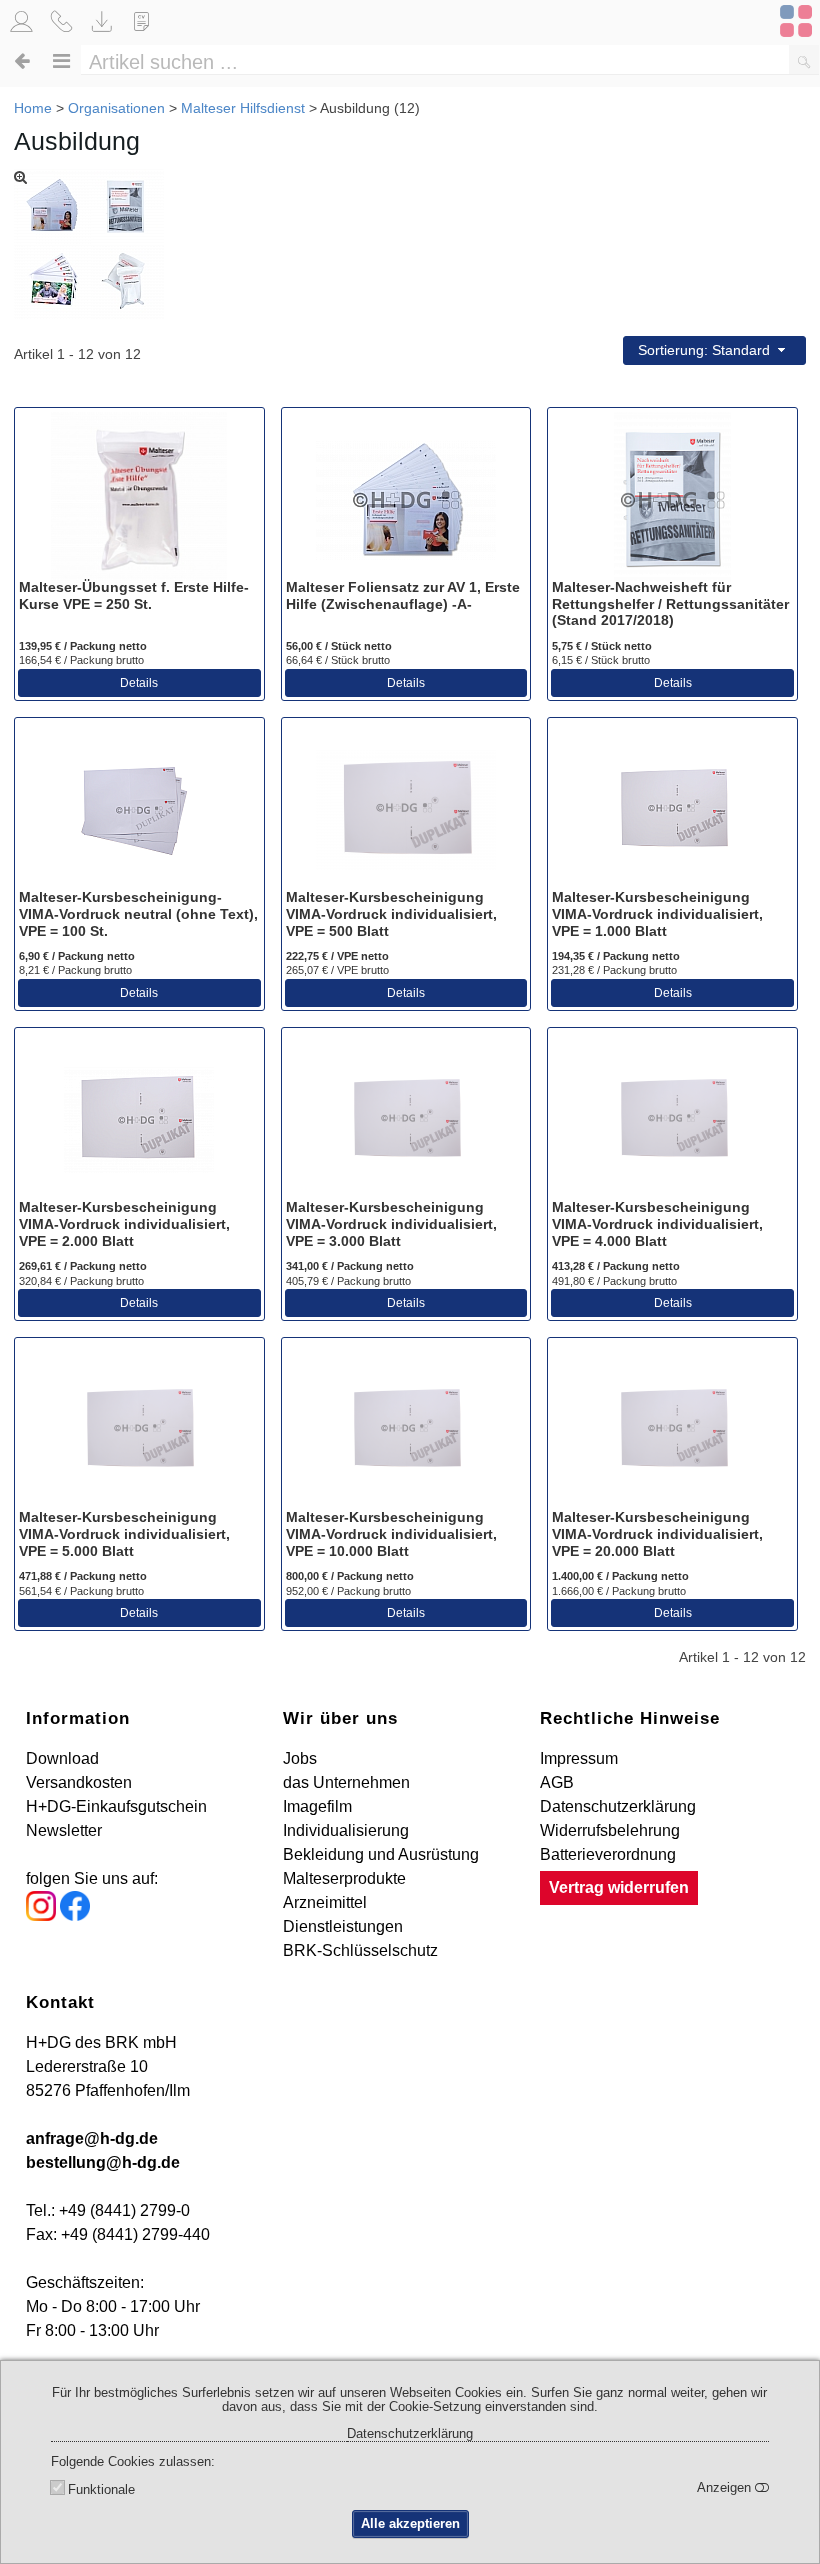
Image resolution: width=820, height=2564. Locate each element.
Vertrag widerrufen (619, 1887)
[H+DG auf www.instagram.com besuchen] (41, 1915)
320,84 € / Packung (81, 1281)
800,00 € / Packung (350, 1576)
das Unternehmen (346, 1782)
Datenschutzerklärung (618, 1806)
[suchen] (804, 59)
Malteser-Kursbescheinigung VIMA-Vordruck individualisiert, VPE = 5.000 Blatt (124, 1534)
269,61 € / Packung (83, 1266)
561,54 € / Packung (81, 1591)
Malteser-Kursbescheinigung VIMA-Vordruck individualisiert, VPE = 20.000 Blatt (657, 1534)
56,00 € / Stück (339, 646)
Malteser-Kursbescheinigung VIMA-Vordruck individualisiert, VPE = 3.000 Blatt (391, 1224)
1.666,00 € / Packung (619, 1591)
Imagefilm (317, 1806)
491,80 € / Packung (614, 1281)
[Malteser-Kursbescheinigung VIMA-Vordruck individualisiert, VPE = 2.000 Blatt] (139, 1120)
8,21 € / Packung (75, 970)
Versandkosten (79, 1782)
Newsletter (64, 1830)
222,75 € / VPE (337, 956)
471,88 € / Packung (83, 1576)
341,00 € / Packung (350, 1266)
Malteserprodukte (344, 1878)
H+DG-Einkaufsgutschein (116, 1806)
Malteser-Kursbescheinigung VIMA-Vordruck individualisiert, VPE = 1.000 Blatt (657, 914)
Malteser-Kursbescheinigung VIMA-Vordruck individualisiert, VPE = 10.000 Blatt (391, 1534)
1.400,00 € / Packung (620, 1576)
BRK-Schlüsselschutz (360, 1950)
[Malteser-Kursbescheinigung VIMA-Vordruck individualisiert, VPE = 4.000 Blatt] (672, 1120)
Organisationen (116, 108)
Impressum (579, 1758)
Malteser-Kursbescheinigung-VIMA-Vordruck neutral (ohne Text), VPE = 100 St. (138, 914)
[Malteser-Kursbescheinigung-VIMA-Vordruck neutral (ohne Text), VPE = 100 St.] (139, 810)
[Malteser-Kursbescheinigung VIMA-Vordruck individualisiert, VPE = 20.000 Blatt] (672, 1430)
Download (62, 1758)
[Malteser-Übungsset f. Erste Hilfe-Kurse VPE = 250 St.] (139, 500)
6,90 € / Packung (77, 956)
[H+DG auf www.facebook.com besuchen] (75, 1915)
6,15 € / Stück (601, 660)
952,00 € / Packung (348, 1591)
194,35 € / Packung (616, 956)
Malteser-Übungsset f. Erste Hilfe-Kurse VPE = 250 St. (134, 595)
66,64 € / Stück (338, 660)
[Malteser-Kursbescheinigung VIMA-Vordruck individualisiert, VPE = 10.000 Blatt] (406, 1430)
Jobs (300, 1758)
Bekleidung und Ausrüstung (381, 1854)
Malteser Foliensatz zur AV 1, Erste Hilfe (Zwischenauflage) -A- (403, 595)
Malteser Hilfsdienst (243, 108)
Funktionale (101, 2490)
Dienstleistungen (343, 1926)
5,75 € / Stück (602, 646)
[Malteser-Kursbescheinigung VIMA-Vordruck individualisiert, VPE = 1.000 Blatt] (672, 810)
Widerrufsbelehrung (610, 1830)
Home (33, 108)
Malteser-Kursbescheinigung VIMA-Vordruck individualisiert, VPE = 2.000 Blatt (124, 1224)
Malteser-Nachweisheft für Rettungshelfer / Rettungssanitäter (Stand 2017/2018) (670, 604)
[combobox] (714, 350)
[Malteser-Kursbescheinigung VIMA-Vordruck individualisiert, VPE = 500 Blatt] (406, 810)
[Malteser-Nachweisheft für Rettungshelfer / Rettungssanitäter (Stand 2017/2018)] (672, 500)
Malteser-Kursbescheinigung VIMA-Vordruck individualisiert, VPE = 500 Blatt (391, 914)
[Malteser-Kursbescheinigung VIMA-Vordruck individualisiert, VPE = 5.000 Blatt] (139, 1430)
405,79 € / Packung (348, 1281)
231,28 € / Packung (614, 970)
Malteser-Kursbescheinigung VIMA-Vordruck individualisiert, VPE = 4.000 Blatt (657, 1224)
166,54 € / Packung (81, 660)
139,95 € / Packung (83, 646)
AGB (557, 1782)
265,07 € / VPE (337, 970)
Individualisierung (346, 1830)
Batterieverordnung (608, 1854)
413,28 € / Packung (616, 1266)
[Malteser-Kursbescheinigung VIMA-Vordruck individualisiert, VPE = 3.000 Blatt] (406, 1120)
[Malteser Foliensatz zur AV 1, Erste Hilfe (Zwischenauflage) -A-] (406, 500)
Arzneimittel (325, 1902)
